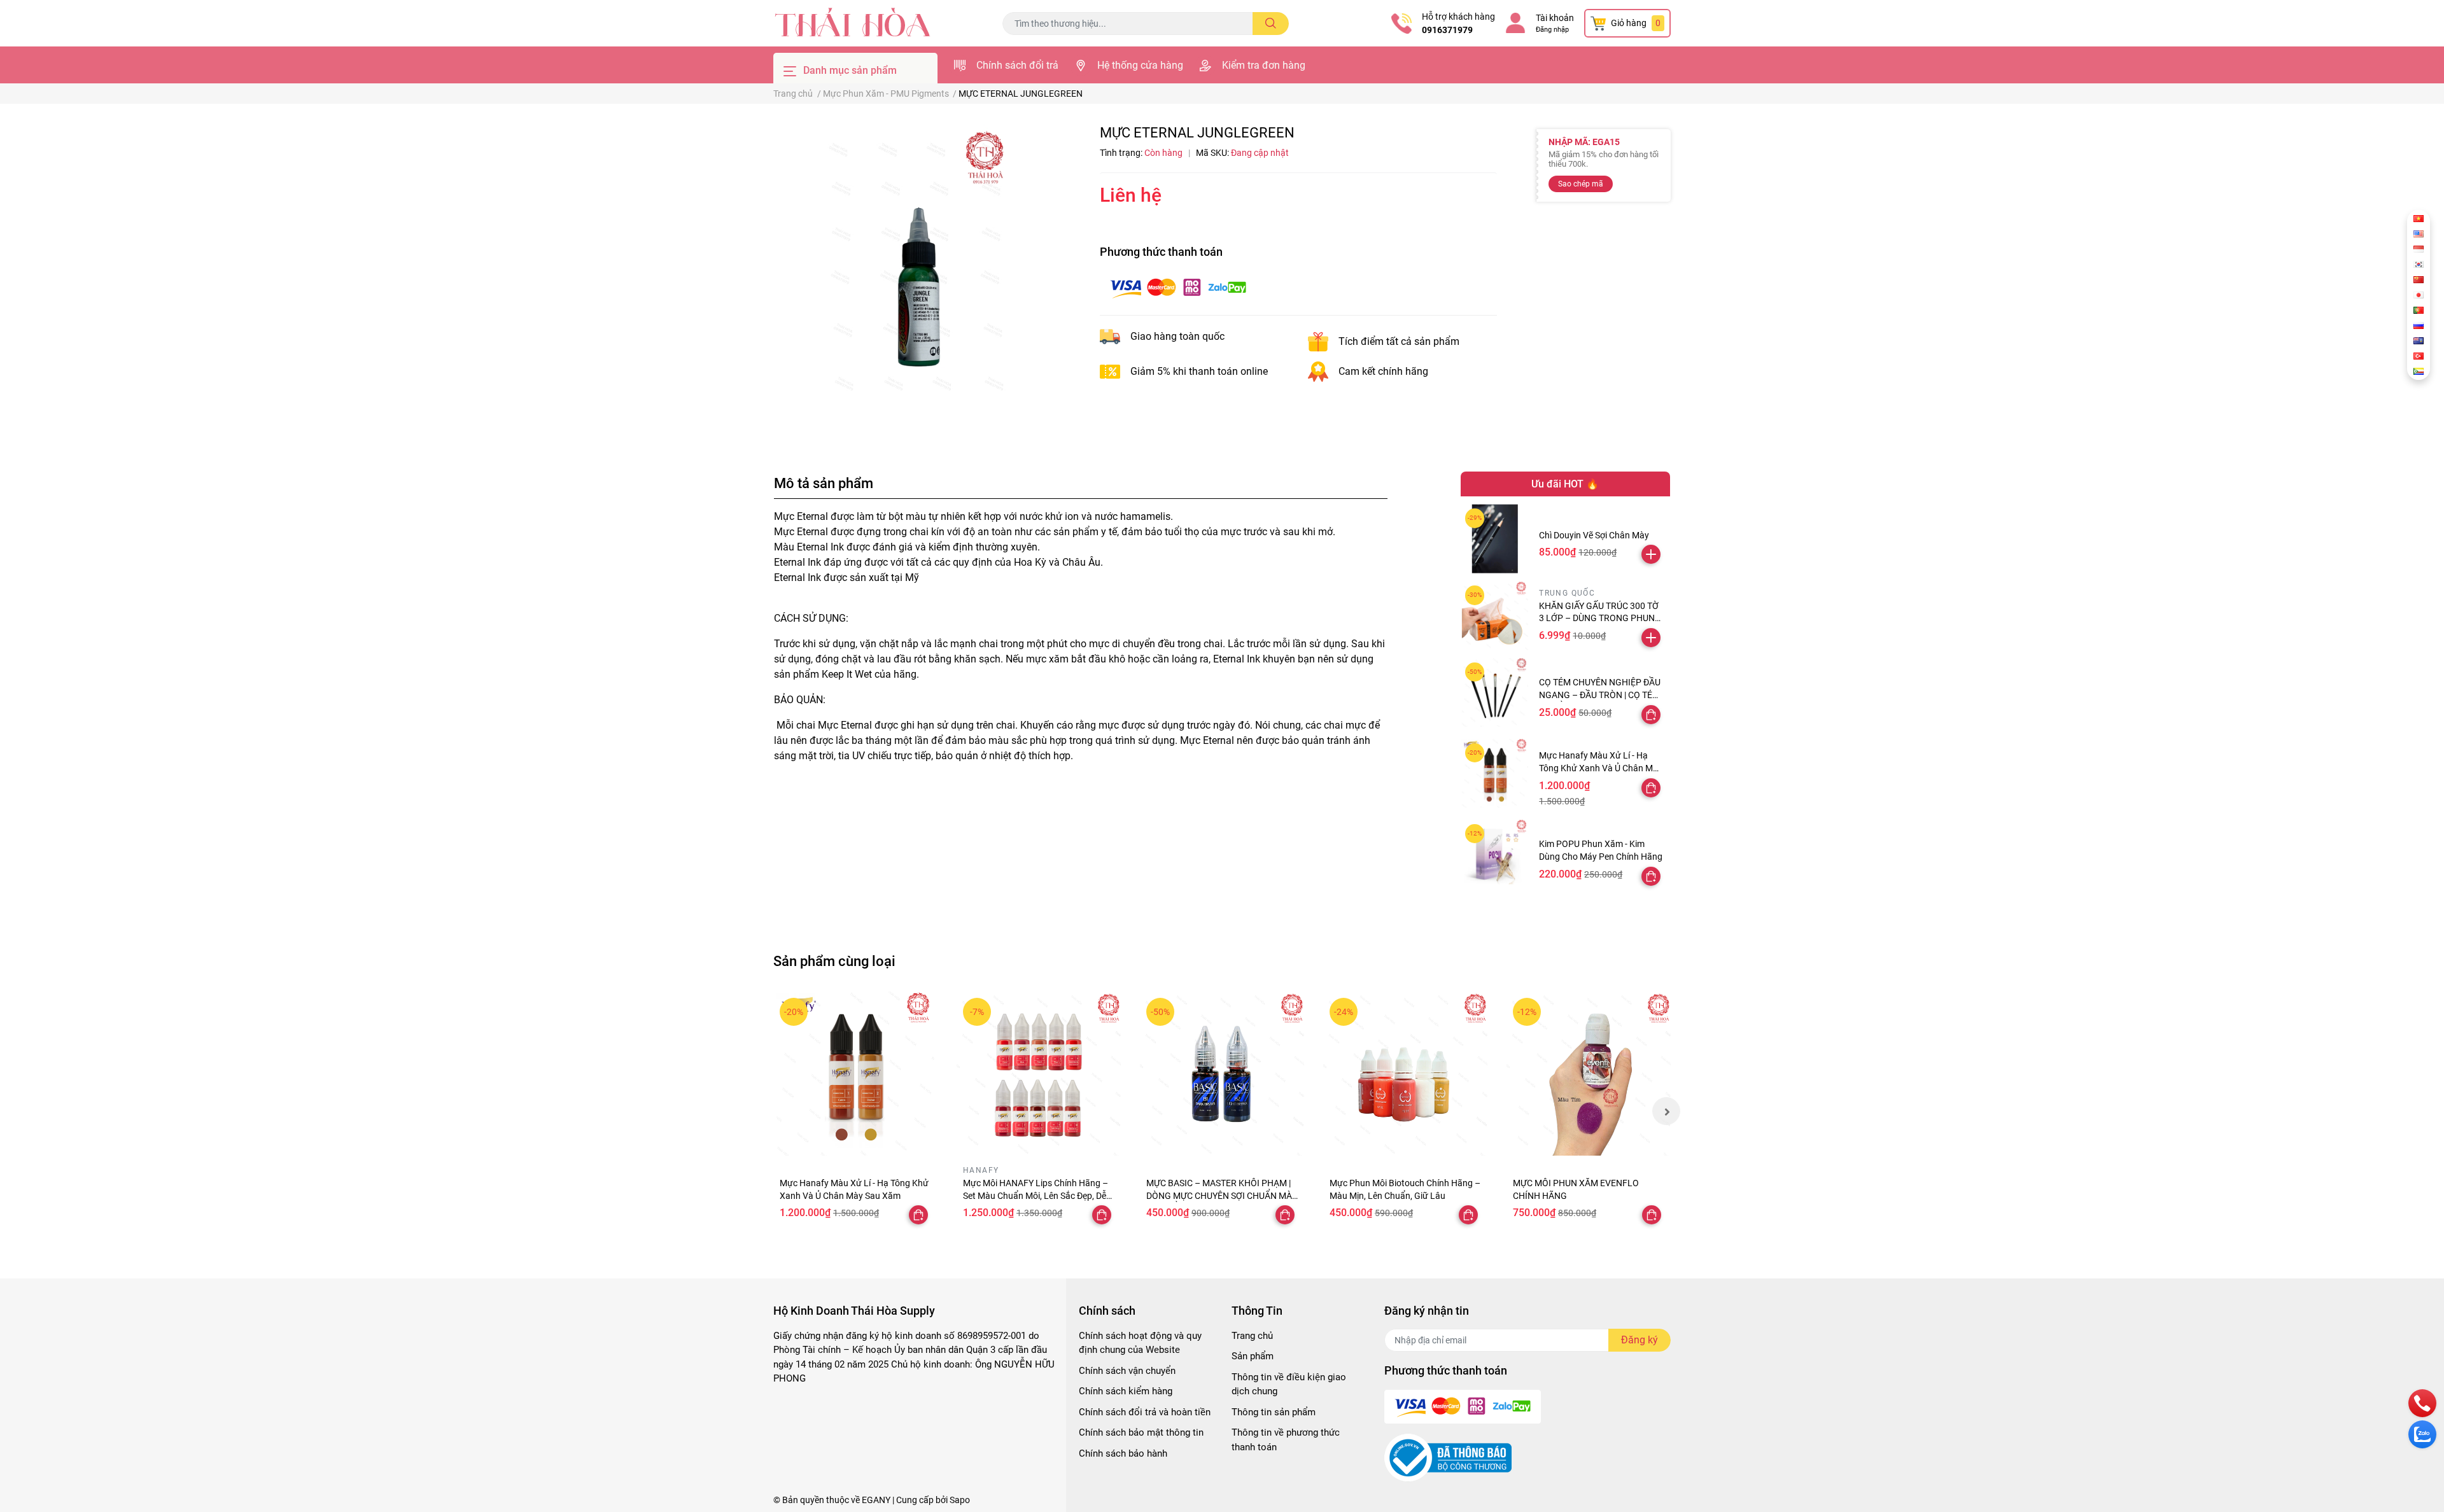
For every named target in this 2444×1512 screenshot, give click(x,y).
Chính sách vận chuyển (1127, 1371)
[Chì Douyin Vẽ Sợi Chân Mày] (1495, 539)
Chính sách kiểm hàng (1126, 1391)
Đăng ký (1640, 1340)
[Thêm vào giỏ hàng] (1651, 554)
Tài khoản (1555, 18)
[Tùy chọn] (1651, 715)
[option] (916, 267)
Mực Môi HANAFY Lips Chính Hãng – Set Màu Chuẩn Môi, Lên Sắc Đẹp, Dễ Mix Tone (1036, 1195)
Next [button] (1666, 1111)
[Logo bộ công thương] (1448, 1457)
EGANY (876, 1500)
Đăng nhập (1552, 30)
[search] (1271, 24)
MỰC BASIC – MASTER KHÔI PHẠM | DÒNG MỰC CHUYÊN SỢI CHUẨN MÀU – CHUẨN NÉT (1222, 1195)
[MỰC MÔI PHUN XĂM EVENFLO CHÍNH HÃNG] (1589, 1074)
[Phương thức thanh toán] (1178, 287)
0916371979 (1447, 30)
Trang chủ (1252, 1336)
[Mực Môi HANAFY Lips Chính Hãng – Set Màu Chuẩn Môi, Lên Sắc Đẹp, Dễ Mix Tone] (1039, 1074)
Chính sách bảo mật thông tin (1141, 1432)
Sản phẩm (1253, 1356)
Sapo (960, 1500)
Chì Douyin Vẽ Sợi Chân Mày (1594, 535)
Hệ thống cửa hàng (1140, 65)
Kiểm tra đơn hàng (1264, 65)
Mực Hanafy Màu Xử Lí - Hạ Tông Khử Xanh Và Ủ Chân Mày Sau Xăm (1601, 768)
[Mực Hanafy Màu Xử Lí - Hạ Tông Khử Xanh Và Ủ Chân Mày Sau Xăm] (1495, 773)
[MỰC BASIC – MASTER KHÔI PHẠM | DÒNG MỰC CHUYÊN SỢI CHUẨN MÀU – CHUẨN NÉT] (1222, 1074)
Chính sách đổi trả (1017, 65)
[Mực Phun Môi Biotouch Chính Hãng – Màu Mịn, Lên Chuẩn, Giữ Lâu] (1405, 1074)
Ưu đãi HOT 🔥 (1565, 484)
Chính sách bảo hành (1123, 1453)
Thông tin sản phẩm (1274, 1412)
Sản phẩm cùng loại (834, 961)
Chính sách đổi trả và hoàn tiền (1145, 1412)
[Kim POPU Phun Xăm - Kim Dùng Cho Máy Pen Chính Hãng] (1495, 854)
